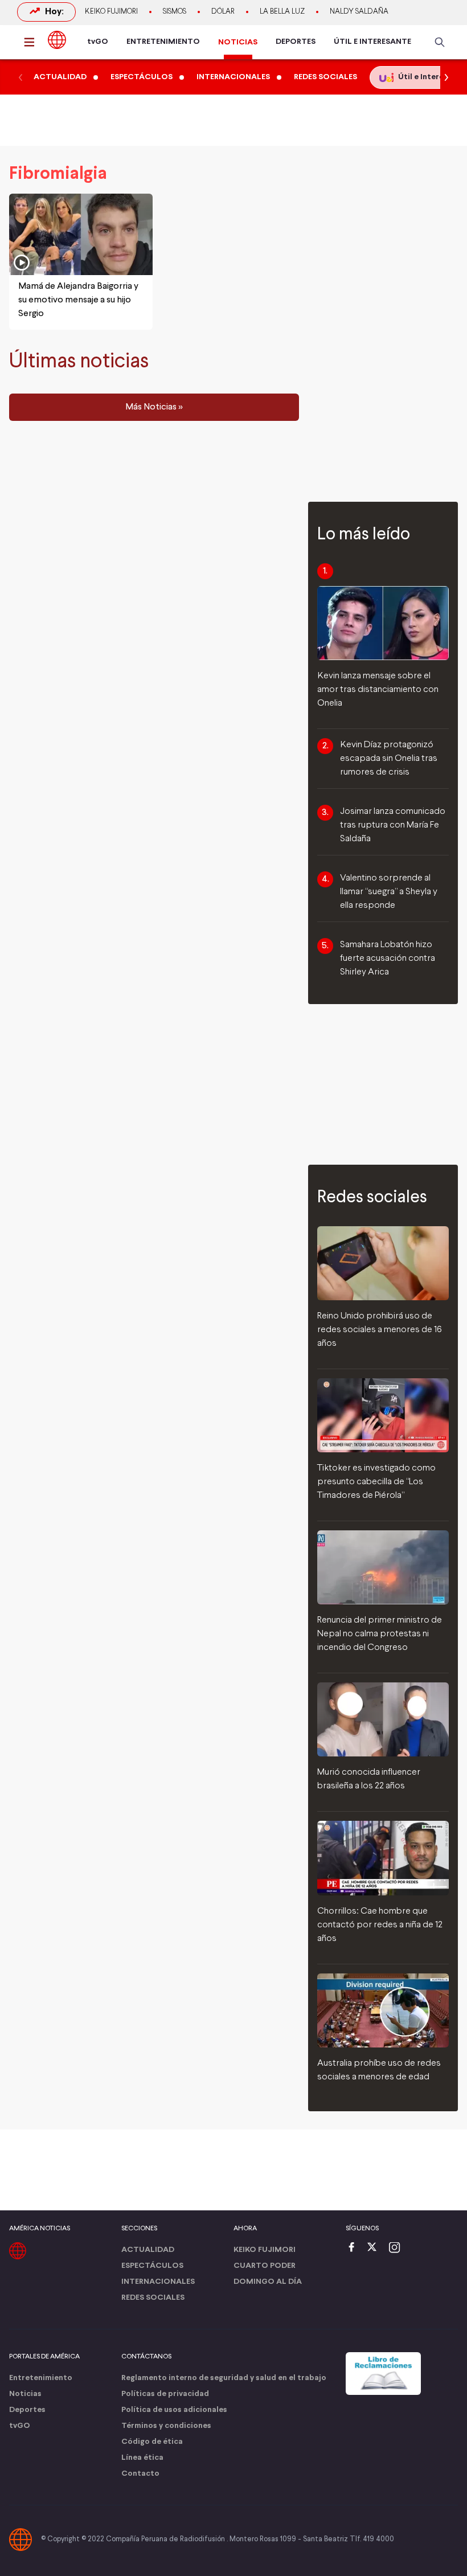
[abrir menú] (32, 42)
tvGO (98, 42)
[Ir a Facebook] (354, 2248)
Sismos (175, 12)
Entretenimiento (41, 2378)
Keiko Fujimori (111, 12)
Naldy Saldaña (359, 12)
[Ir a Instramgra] (398, 2248)
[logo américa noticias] (57, 40)
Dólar (223, 12)
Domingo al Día (268, 2282)
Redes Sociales (153, 2298)
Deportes (27, 2410)
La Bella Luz (282, 12)
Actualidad (148, 2250)
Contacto (140, 2474)
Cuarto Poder (265, 2266)
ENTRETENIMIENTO (163, 42)
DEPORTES (296, 42)
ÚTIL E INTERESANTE (372, 42)
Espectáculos (152, 2266)
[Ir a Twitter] (376, 2248)
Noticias (25, 2394)
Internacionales (158, 2282)
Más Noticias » (154, 407)
